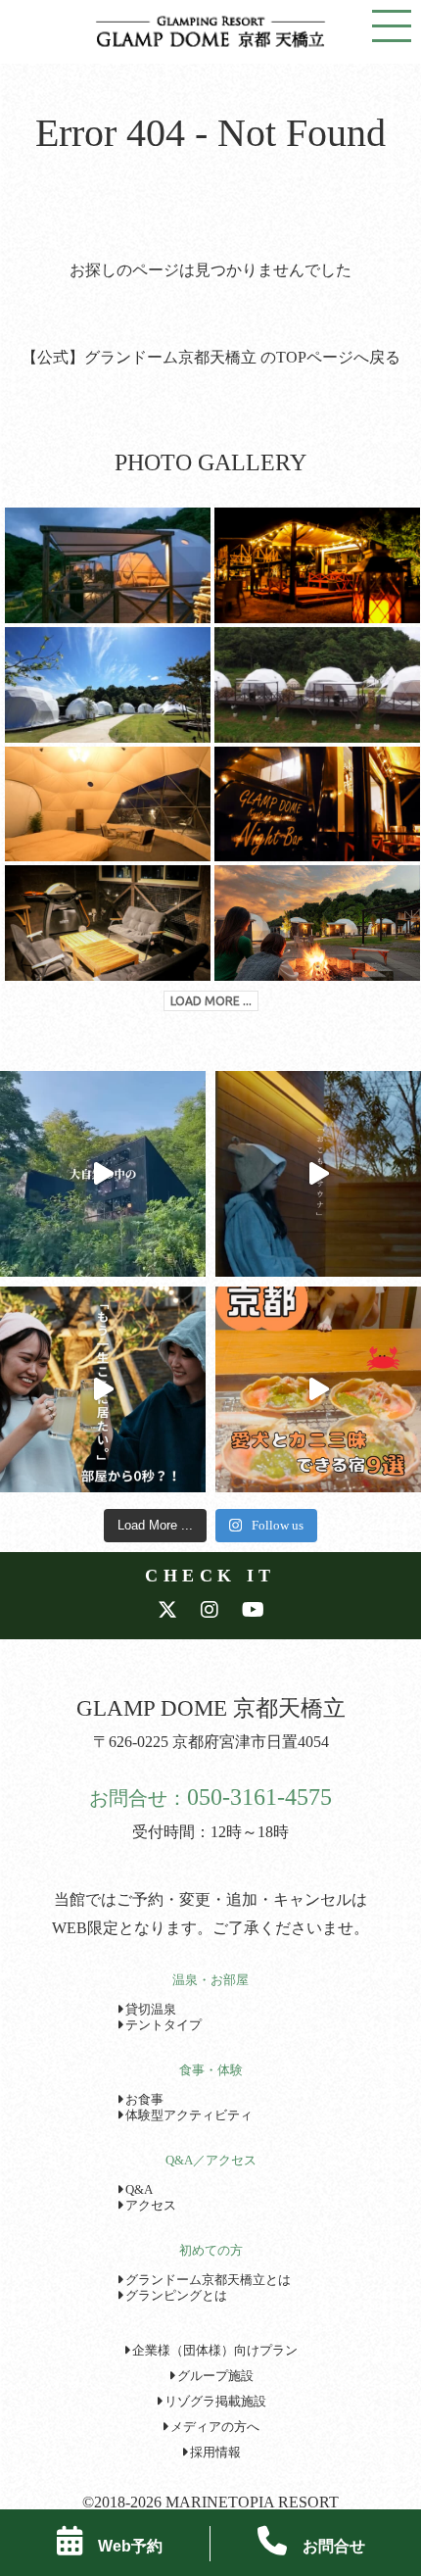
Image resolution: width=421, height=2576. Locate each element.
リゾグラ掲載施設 (214, 2402)
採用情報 (214, 2453)
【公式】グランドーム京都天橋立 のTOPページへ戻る (211, 357)
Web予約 (122, 2546)
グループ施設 (214, 2376)
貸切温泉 (149, 2010)
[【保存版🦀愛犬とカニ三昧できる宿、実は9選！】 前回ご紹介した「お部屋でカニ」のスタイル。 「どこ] (318, 1389)
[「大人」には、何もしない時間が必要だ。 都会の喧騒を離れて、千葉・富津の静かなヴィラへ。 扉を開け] (318, 1174)
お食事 (143, 2100)
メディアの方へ (213, 2427)
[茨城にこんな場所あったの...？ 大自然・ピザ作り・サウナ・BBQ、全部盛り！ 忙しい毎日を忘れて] (103, 1174)
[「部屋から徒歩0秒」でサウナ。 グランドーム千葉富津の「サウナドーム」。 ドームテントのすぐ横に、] (103, 1389)
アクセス (149, 2206)
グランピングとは (175, 2296)
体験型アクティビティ (187, 2115)
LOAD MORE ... (211, 1001)
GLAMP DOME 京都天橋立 (211, 1708)
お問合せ (326, 2546)
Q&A (138, 2190)
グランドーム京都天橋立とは (207, 2280)
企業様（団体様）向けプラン (213, 2351)
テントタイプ (162, 2025)
